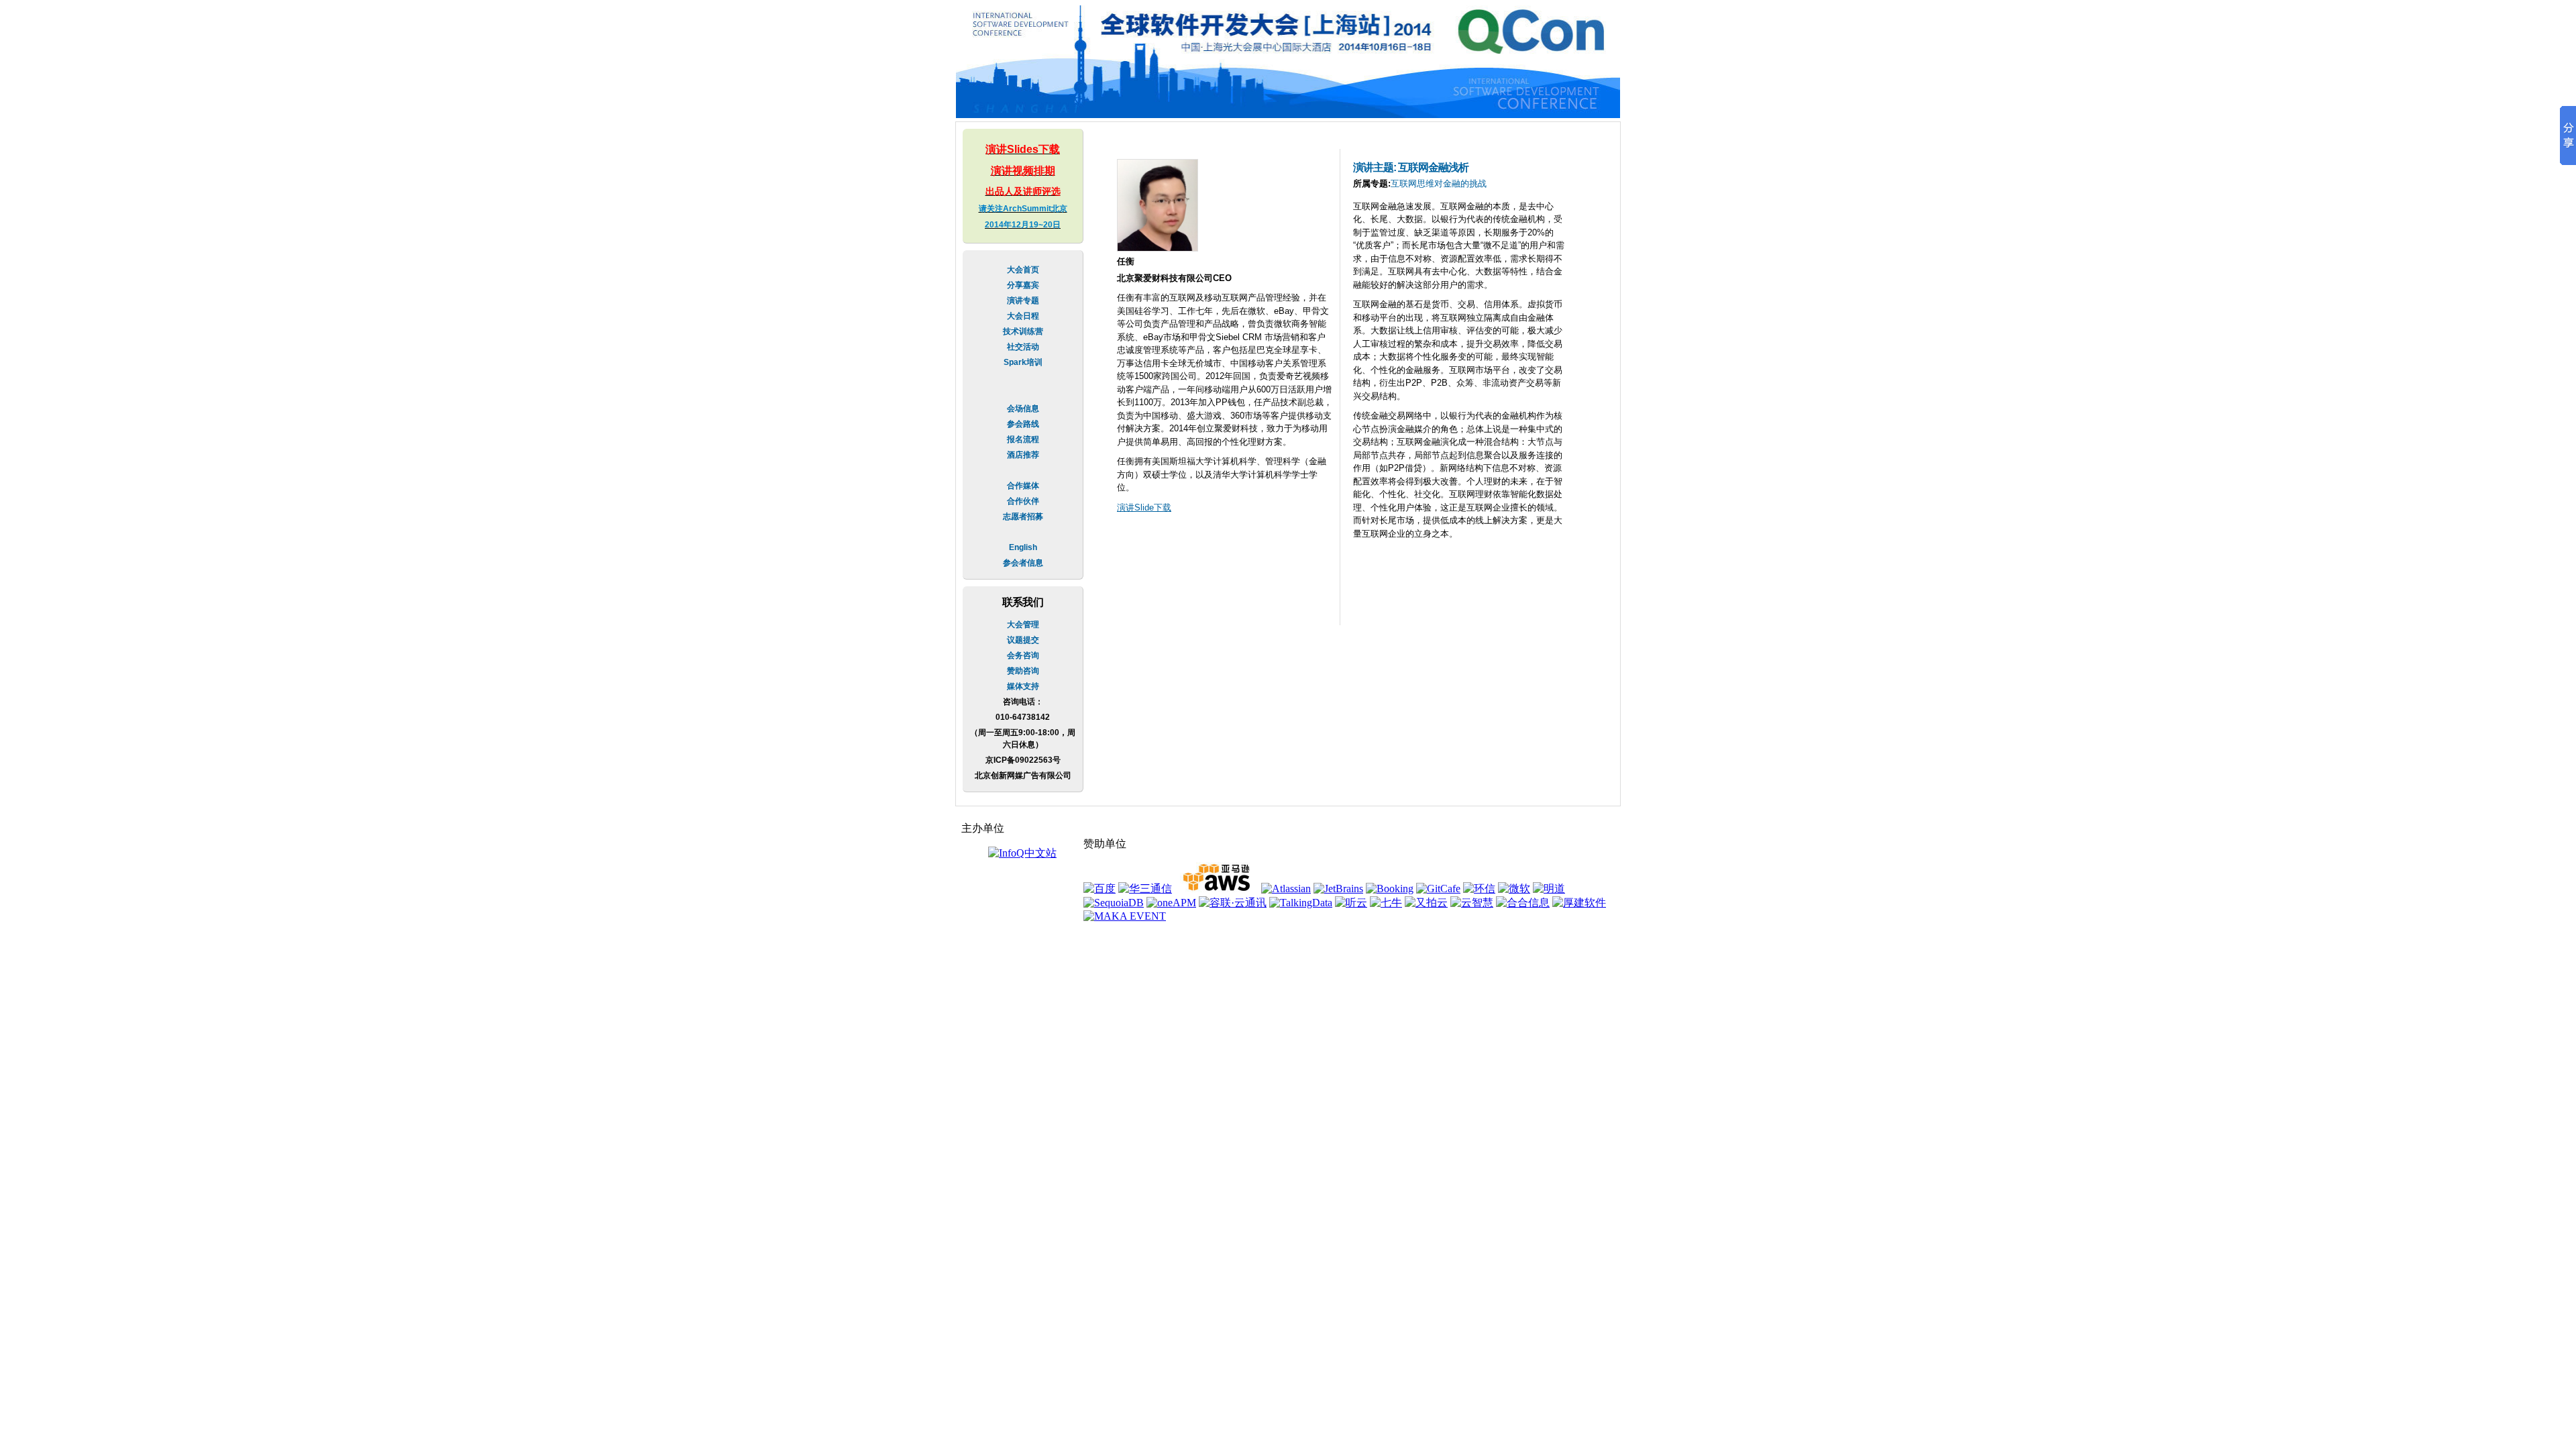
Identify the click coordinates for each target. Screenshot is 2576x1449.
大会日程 (1023, 316)
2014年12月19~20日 (1023, 225)
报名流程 (1023, 439)
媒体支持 (1023, 686)
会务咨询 (1023, 655)
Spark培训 (1023, 362)
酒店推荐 (1023, 455)
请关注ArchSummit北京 (1023, 209)
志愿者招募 (1023, 517)
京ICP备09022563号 (1023, 760)
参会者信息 (1023, 563)
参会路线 (1023, 424)
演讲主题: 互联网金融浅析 (1410, 167)
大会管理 (1023, 625)
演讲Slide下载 (1144, 507)
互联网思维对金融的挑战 (1439, 183)
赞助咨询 (1023, 671)
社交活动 (1023, 347)
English (1023, 547)
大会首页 (1023, 270)
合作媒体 (1023, 486)
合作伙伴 (1023, 501)
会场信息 (1023, 409)
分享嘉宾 (1023, 285)
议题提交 (1023, 640)
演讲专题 (1023, 301)
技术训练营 (1023, 331)
